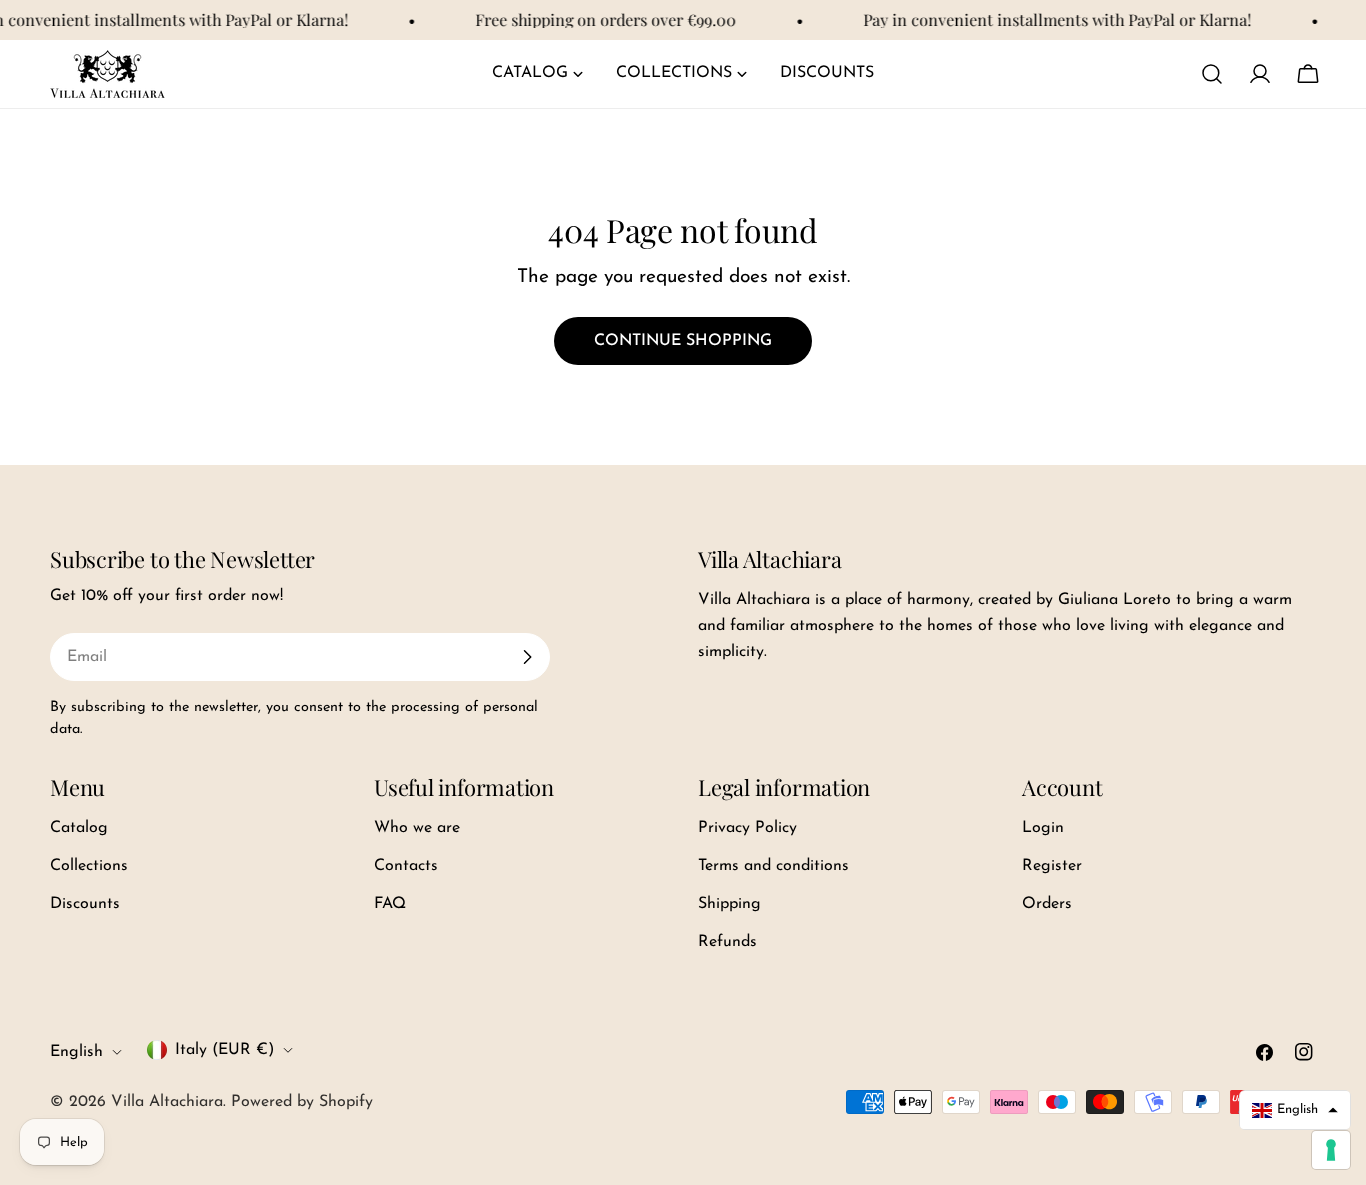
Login (1043, 828)
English (76, 1052)
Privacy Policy (747, 828)
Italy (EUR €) (224, 1050)
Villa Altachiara (167, 1102)
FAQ (390, 904)
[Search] (1212, 74)
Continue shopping (683, 341)
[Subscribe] (527, 657)
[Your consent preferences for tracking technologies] (1331, 1150)
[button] (1295, 1109)
